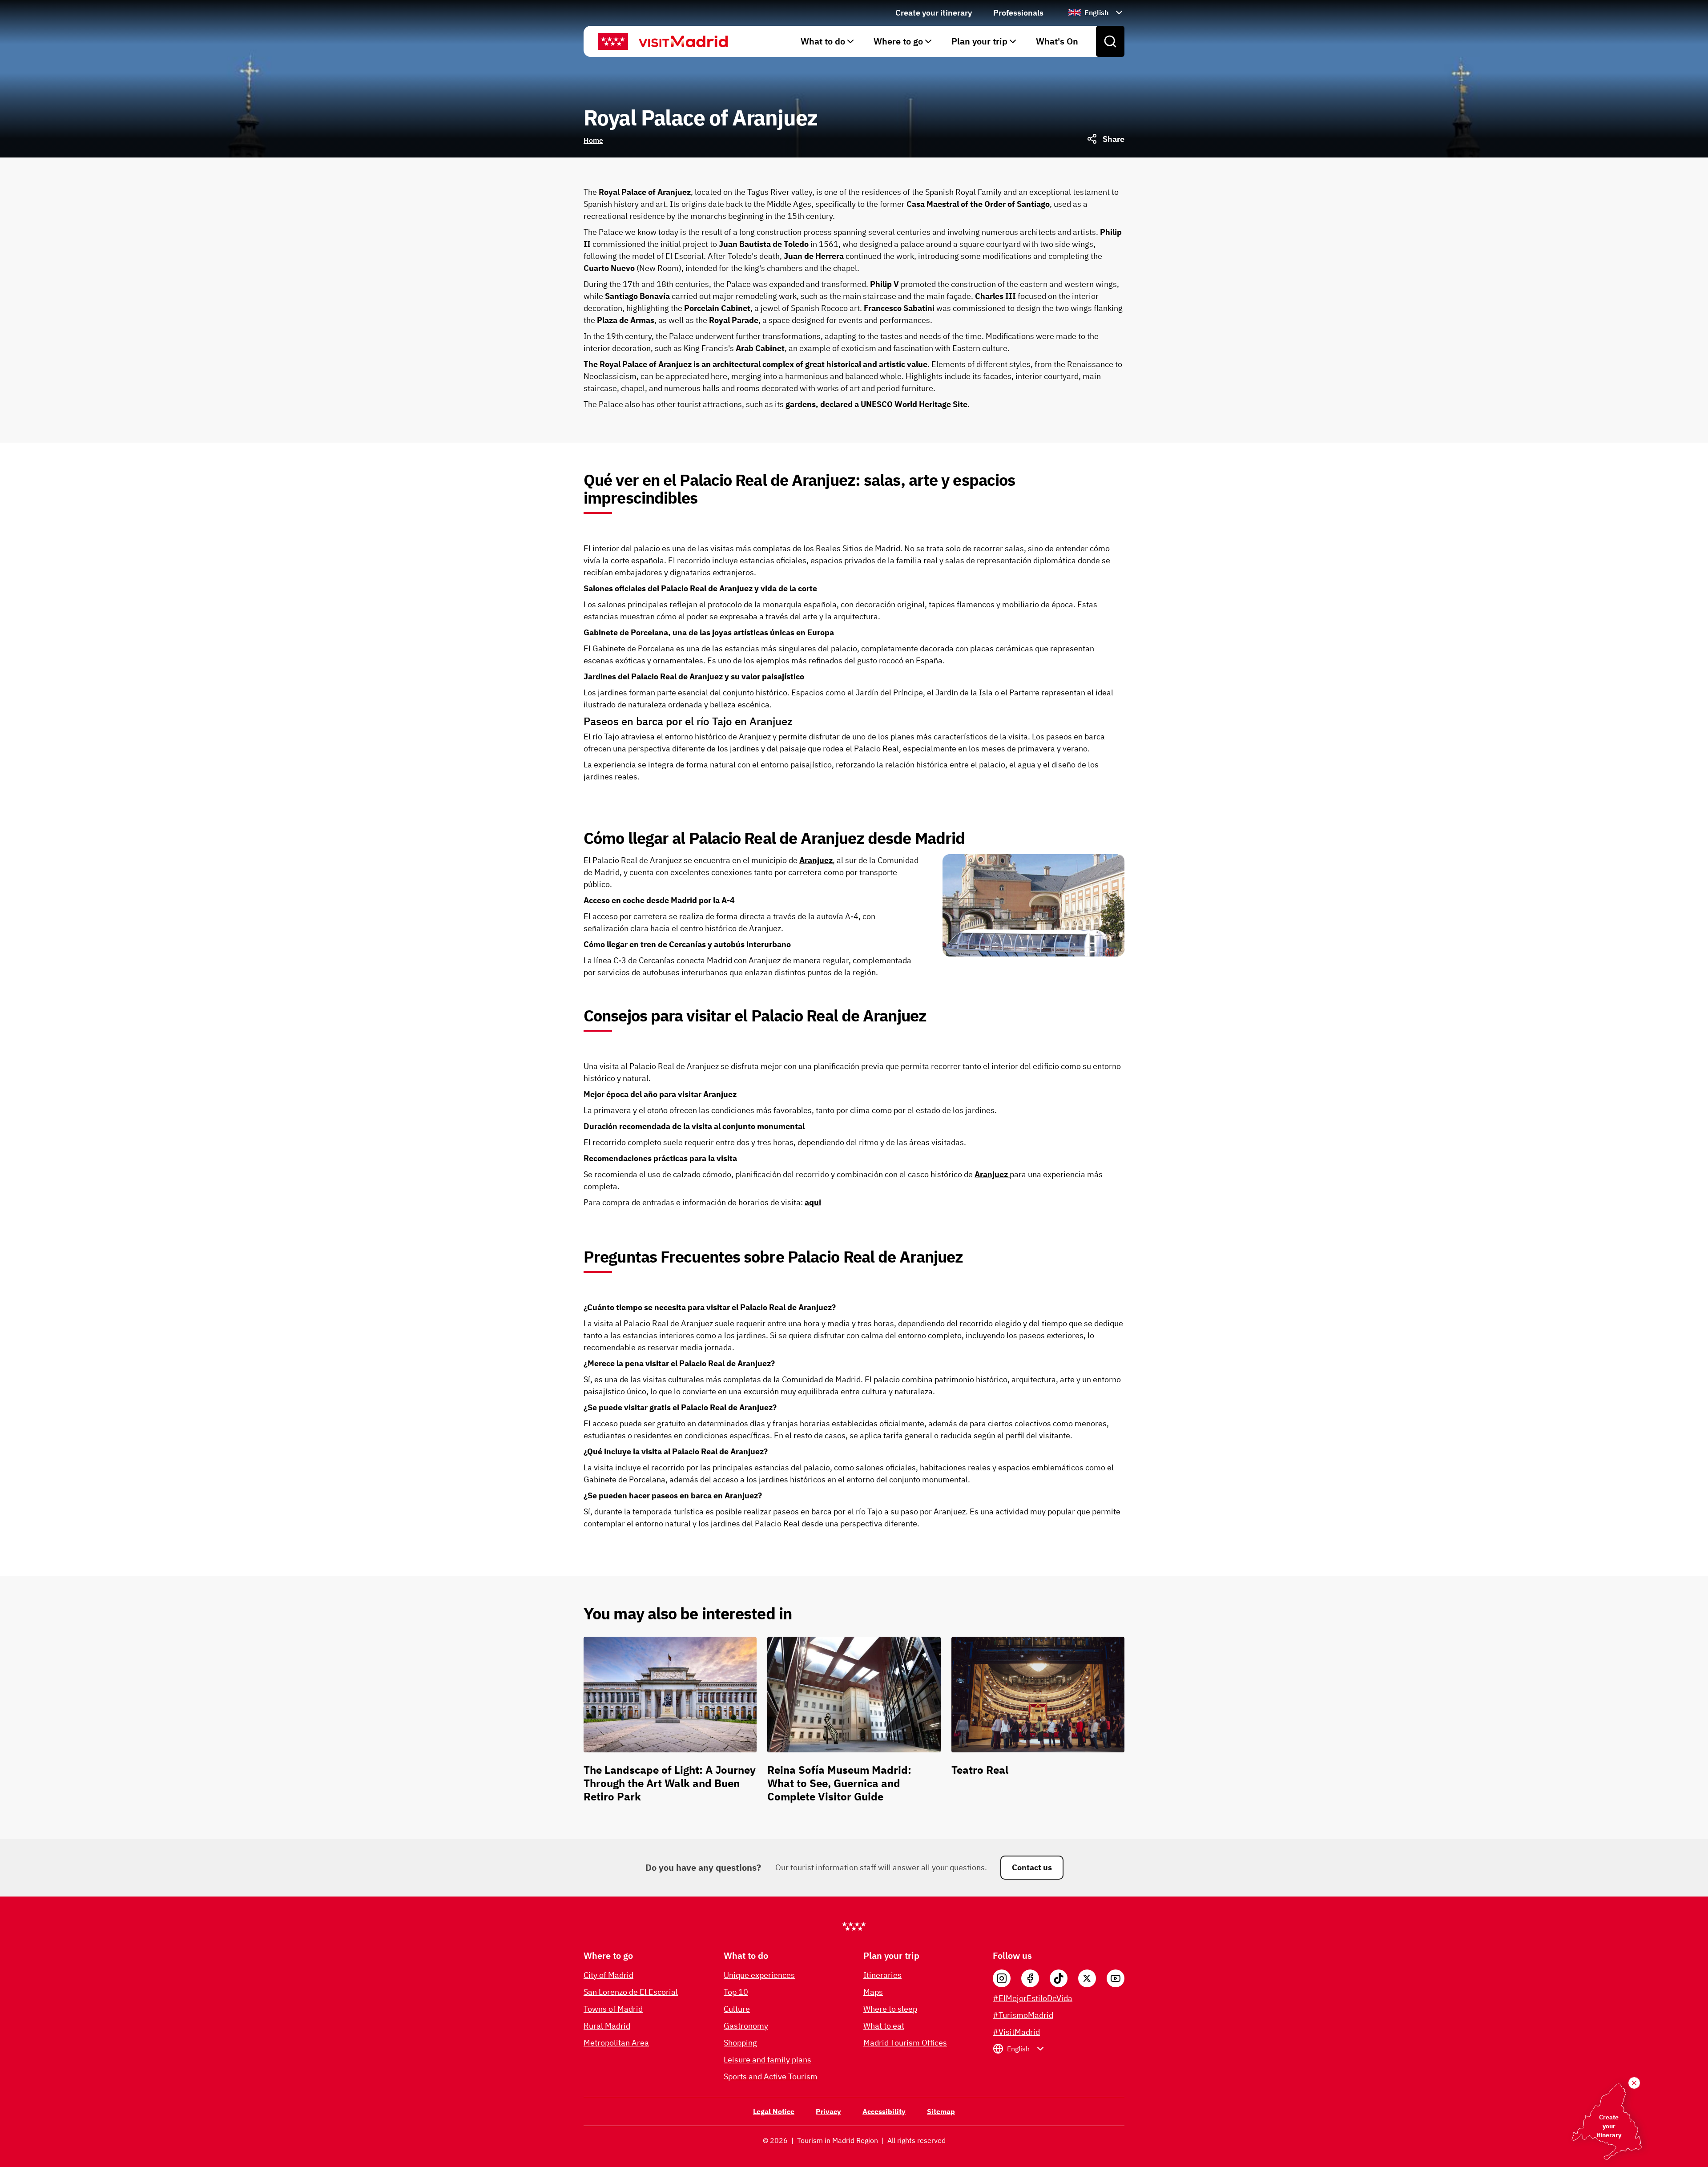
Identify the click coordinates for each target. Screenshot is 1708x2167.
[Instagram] (1002, 1978)
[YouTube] (1116, 1978)
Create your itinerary (934, 13)
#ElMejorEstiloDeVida (1033, 1998)
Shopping (740, 2043)
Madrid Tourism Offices (905, 2043)
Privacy (828, 2111)
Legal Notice (774, 2111)
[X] (1087, 1978)
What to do (823, 41)
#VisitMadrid (1016, 2032)
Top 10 (736, 1992)
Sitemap (941, 2111)
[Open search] (1110, 41)
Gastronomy (746, 2026)
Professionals (1018, 13)
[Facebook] (1030, 1978)
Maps (873, 1992)
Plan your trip (979, 41)
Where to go (898, 41)
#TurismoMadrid (1023, 2015)
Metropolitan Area (616, 2043)
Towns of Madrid (613, 2009)
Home (593, 140)
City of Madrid (608, 1975)
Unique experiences (759, 1975)
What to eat (884, 2026)
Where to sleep (890, 2009)
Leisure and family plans (767, 2060)
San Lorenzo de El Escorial (631, 1992)
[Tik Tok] (1059, 1978)
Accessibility (884, 2111)
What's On (1057, 41)
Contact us (1032, 1867)
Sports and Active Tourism (771, 2076)
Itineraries (882, 1975)
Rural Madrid (607, 2026)
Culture (737, 2009)
